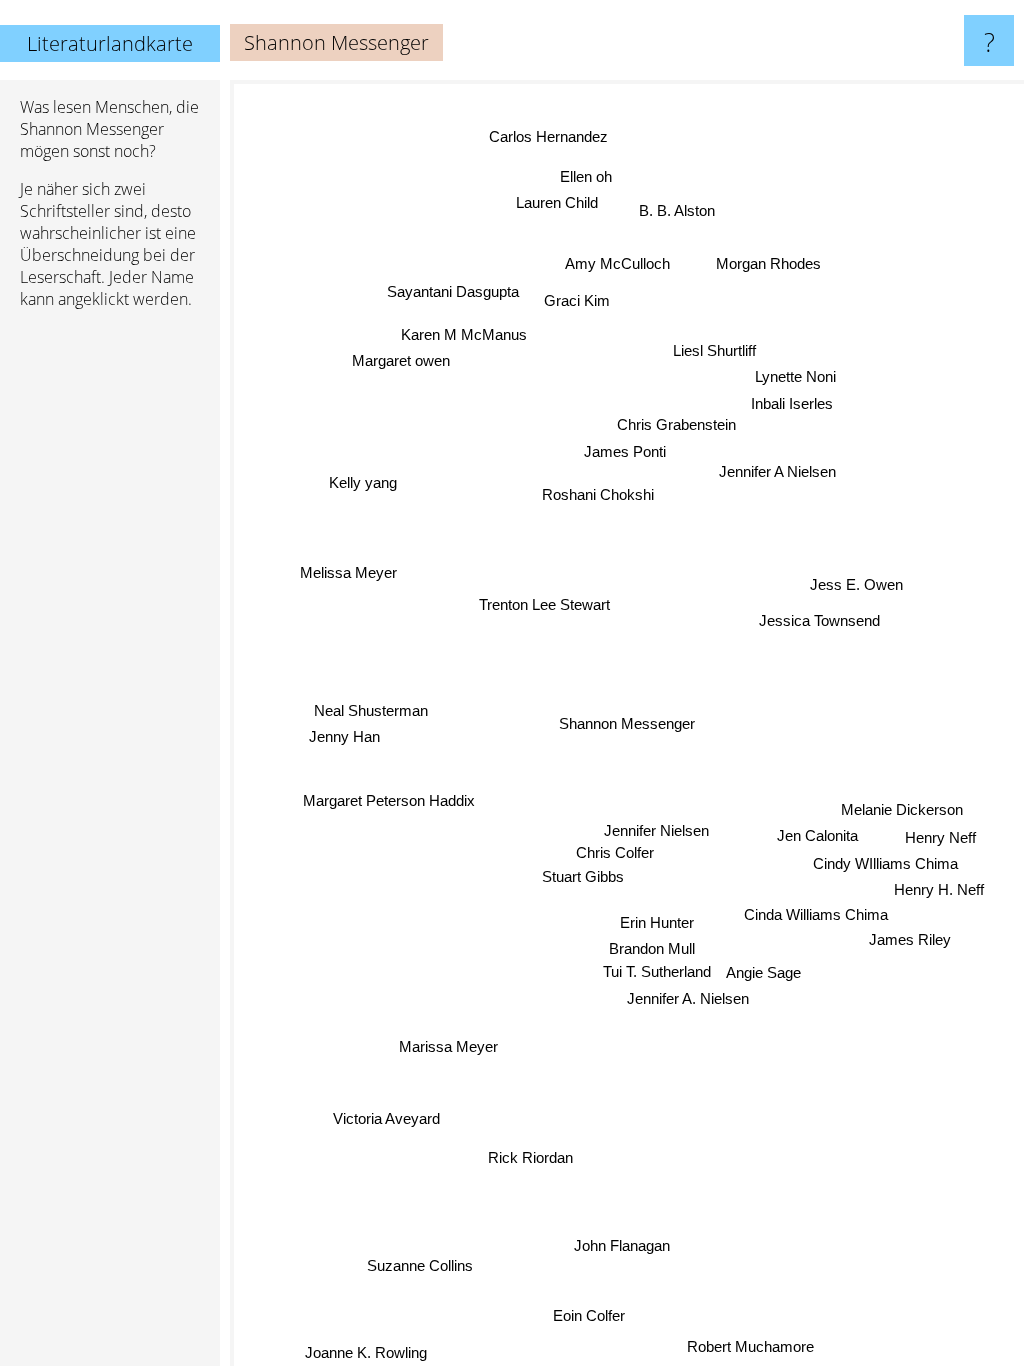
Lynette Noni (795, 377)
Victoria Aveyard (384, 1116)
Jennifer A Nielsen (778, 473)
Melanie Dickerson (902, 813)
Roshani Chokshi (599, 493)
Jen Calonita (817, 838)
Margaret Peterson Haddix (389, 797)
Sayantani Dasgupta (455, 289)
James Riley (909, 943)
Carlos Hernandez (550, 135)
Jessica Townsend (820, 623)
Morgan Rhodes (772, 268)
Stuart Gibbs (582, 876)
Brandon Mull (652, 949)
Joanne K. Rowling (365, 1352)
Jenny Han (344, 734)
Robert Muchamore (749, 1347)
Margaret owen (402, 358)
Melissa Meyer (348, 569)
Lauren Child (556, 202)
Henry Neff (940, 841)
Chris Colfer (615, 851)
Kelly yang (364, 479)
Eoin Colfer (587, 1315)
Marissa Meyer (446, 1044)
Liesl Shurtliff (715, 350)
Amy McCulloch (618, 263)
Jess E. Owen (856, 586)
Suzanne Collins (418, 1263)
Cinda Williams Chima (815, 918)
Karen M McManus (465, 332)
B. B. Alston (680, 211)
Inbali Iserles (793, 403)
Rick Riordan (529, 1156)
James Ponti (625, 451)
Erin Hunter (656, 923)
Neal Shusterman (371, 708)
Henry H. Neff (939, 893)
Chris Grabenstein (676, 424)
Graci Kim (579, 299)
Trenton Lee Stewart (544, 603)
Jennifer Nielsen (655, 829)
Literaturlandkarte (110, 43)
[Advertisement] (110, 631)
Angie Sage (762, 974)
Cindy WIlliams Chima (885, 867)
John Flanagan (621, 1245)
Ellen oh (588, 176)
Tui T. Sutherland (656, 972)
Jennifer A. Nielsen (686, 1000)
